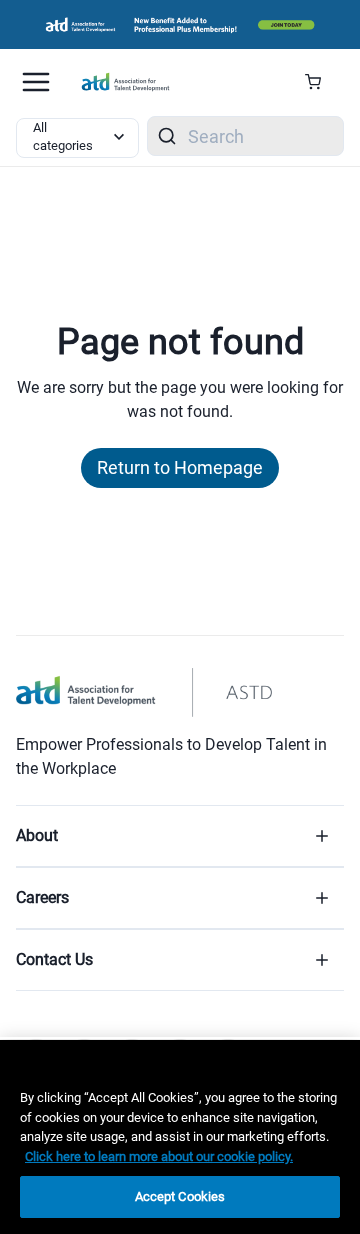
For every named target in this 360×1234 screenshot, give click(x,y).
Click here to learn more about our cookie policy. (159, 1156)
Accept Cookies (180, 1196)
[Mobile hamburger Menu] (36, 82)
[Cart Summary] (320, 82)
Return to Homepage (180, 467)
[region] (180, 1137)
